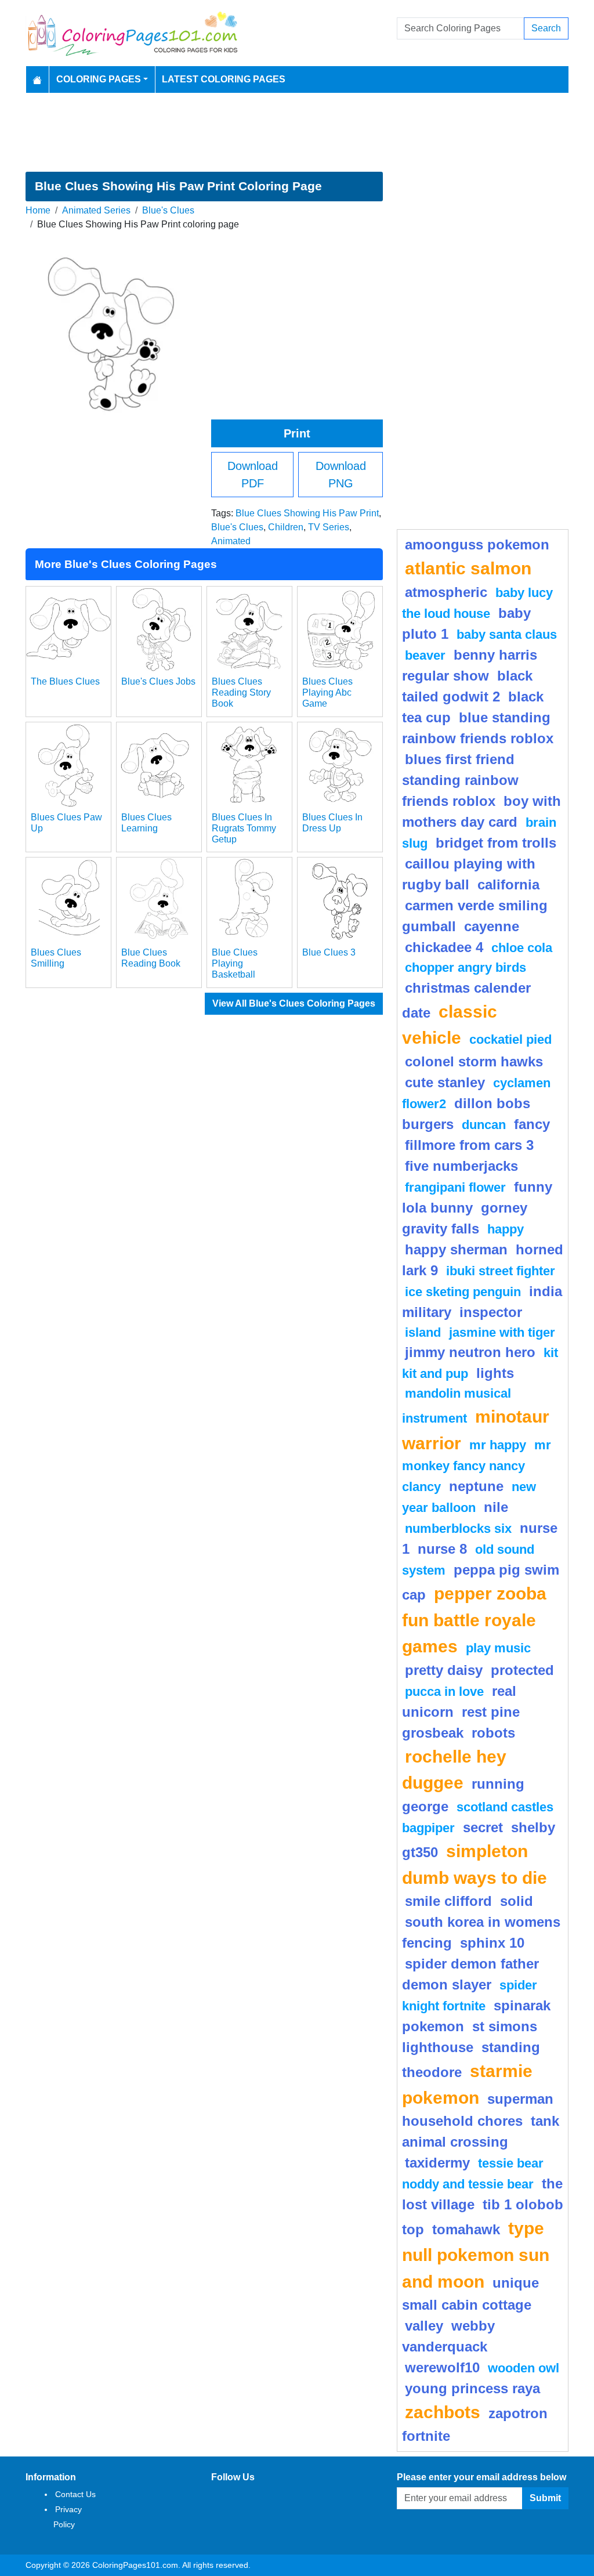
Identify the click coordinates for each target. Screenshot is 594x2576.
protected (522, 1670)
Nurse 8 (442, 1549)
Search (546, 28)
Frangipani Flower (455, 1187)
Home (38, 210)
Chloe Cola (522, 948)
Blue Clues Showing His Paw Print (307, 513)
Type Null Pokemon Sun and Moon (476, 2254)
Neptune (476, 1486)
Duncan (484, 1125)
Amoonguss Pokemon (477, 544)
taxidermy (437, 2163)
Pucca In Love (444, 1692)
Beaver (425, 655)
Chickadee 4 (444, 947)
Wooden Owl (524, 2368)
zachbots (443, 2412)
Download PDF (253, 475)
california (508, 884)
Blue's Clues (168, 210)
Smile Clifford (448, 1901)
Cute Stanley (445, 1082)
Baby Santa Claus (507, 634)
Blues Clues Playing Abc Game (327, 692)
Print (297, 433)
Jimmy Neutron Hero (470, 1352)
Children (286, 527)
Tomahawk (466, 2229)
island (423, 1332)
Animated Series (96, 210)
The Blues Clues (65, 681)
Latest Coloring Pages (224, 79)
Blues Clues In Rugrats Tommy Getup (244, 828)
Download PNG (341, 475)
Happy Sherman (456, 1249)
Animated (231, 541)
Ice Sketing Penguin (463, 1292)
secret (483, 1827)
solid (517, 1901)
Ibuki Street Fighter (501, 1271)
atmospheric (446, 592)
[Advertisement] (297, 132)
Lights (495, 1373)
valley (424, 2326)
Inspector (491, 1312)
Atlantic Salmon (468, 568)
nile (496, 1507)
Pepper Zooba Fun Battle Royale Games (474, 1620)
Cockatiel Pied (510, 1039)
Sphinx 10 (492, 1943)
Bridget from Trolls (496, 843)
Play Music (498, 1648)
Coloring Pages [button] (99, 79)
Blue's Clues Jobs (158, 681)
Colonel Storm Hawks (474, 1061)
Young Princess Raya (472, 2388)
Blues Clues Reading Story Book (241, 692)
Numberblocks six (458, 1528)
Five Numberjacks (461, 1166)
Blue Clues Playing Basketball (235, 963)
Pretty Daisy (444, 1670)
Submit (545, 2498)
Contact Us (75, 2494)
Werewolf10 (442, 2367)
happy (506, 1229)
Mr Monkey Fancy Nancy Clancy (477, 1466)
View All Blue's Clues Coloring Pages (294, 1003)
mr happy (498, 1445)
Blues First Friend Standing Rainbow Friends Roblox (460, 780)
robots (493, 1733)
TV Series (329, 527)
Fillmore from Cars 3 (469, 1145)
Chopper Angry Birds (466, 967)
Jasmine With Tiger (502, 1332)
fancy (532, 1124)
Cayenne (492, 926)
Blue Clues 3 (329, 952)
